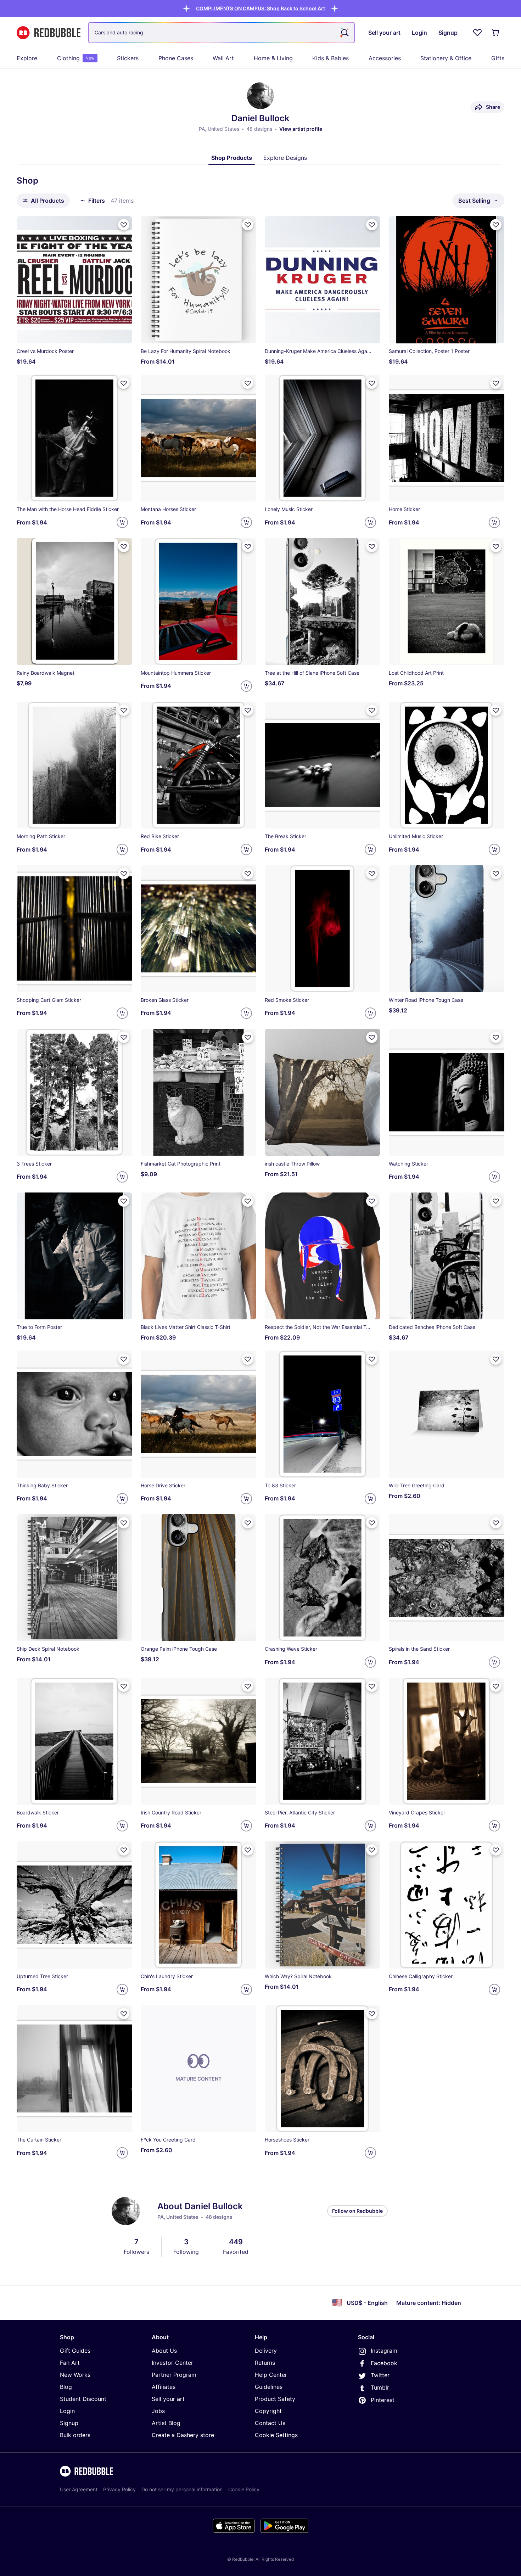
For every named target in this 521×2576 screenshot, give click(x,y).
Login (67, 2411)
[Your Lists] (477, 33)
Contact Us (270, 2423)
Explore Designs (285, 158)
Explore (27, 58)
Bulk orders (75, 2435)
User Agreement (79, 2489)
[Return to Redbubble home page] (49, 33)
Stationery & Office (446, 58)
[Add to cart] (122, 522)
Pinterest (383, 2400)
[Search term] (344, 33)
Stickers (128, 58)
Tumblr (380, 2387)
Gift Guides (75, 2351)
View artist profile (301, 129)
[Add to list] (124, 225)
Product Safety (275, 2399)
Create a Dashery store (183, 2435)
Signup (69, 2423)
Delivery (266, 2351)
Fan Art (70, 2363)
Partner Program (174, 2375)
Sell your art (168, 2399)
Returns (265, 2363)
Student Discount (83, 2399)
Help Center (271, 2375)
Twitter (380, 2375)
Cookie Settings (276, 2435)
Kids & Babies (330, 58)
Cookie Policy (244, 2489)
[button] (260, 8)
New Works (75, 2375)
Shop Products (232, 158)
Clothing (76, 58)
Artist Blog (166, 2423)
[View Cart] (496, 33)
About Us (164, 2351)
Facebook (384, 2363)
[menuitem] (27, 58)
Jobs (158, 2411)
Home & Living (273, 58)
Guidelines (269, 2387)
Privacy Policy (119, 2489)
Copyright (268, 2411)
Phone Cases (176, 58)
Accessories (385, 58)
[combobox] (222, 33)
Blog (66, 2387)
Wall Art (223, 58)
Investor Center (172, 2363)
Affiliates (164, 2387)
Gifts (498, 58)
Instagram (384, 2351)
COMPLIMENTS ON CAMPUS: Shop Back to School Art (260, 8)
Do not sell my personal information (182, 2489)
